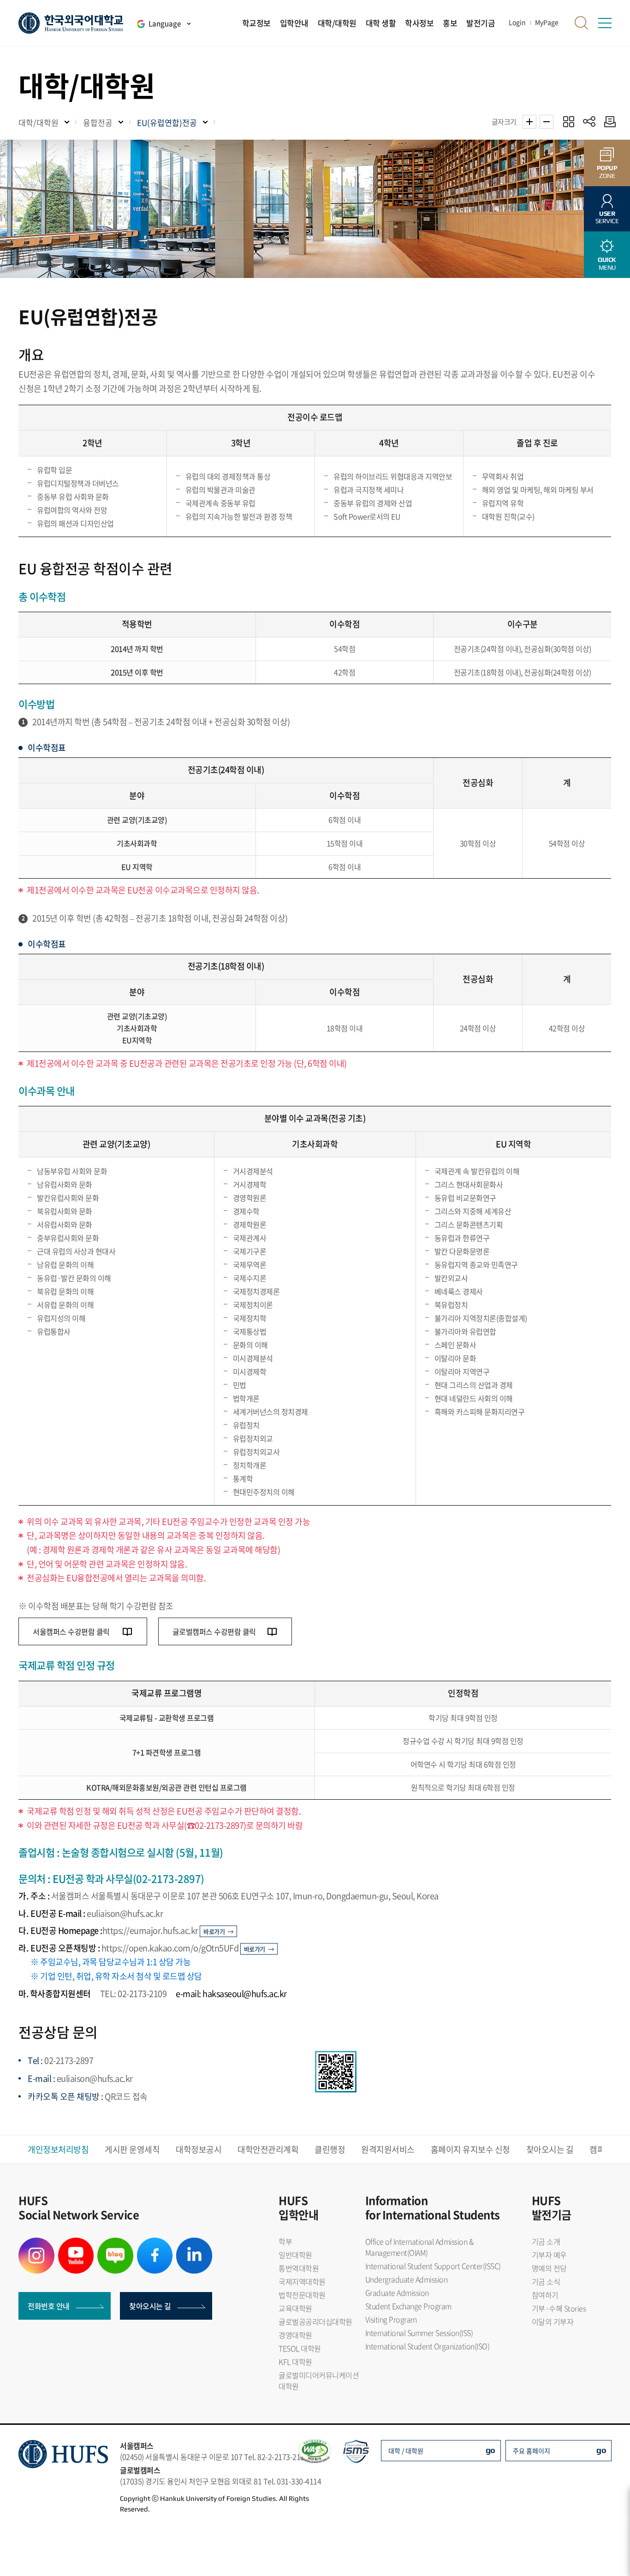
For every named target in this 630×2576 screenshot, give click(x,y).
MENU (607, 263)
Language (165, 24)
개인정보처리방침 (58, 2149)
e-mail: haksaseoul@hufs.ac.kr (231, 1994)
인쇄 (608, 121)
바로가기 (214, 1931)
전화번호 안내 (49, 2306)
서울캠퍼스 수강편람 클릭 (72, 1631)
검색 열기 (582, 23)
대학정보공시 (199, 2149)
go (490, 2450)
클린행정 (330, 2149)
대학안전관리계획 (268, 2149)
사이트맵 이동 (605, 23)
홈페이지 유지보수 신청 (470, 2149)
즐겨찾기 (568, 121)
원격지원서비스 (388, 2149)
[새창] (36, 2243)
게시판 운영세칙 (132, 2149)
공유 (589, 121)
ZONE (607, 172)
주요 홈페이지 (532, 2451)
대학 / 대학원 (406, 2451)
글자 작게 (547, 122)
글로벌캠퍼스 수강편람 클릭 (214, 1631)
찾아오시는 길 (550, 2149)
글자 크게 (529, 122)
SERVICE (607, 217)
